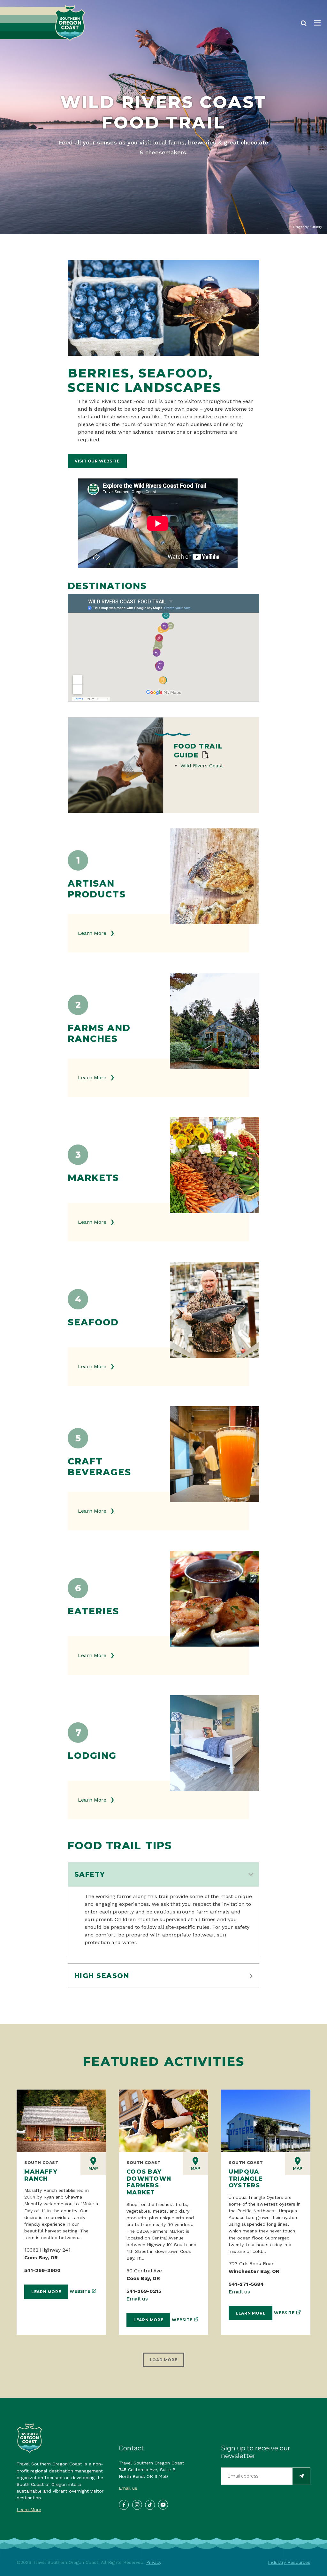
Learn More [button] (93, 933)
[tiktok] (150, 2504)
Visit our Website (97, 461)
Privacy (154, 2562)
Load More (163, 2360)
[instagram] (137, 2504)
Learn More (46, 2292)
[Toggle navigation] (317, 23)
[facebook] (124, 2504)
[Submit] (301, 2476)
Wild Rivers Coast (202, 766)
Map (93, 2168)
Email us (137, 2299)
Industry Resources (289, 2562)
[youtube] (163, 2504)
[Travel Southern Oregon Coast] (43, 23)
